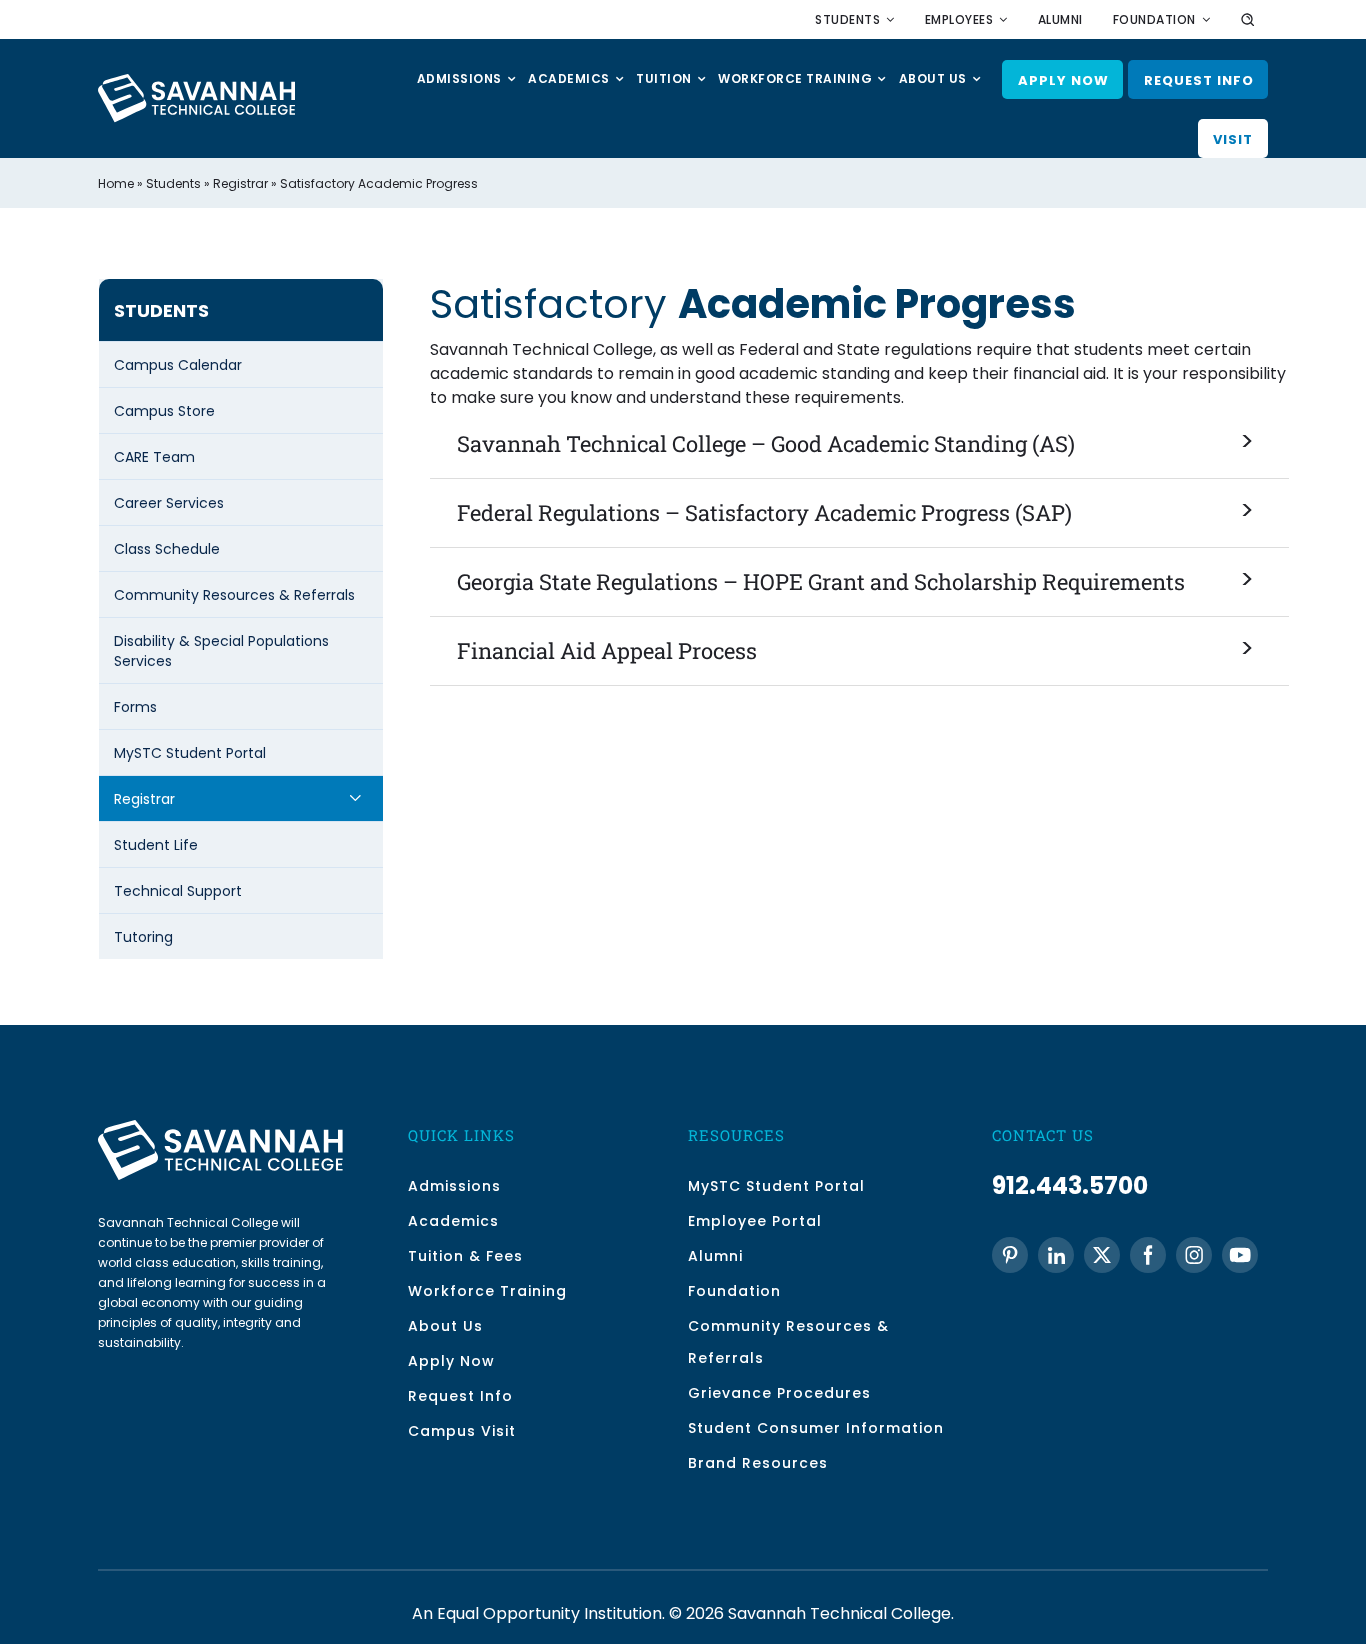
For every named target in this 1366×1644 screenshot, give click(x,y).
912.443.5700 (1070, 1185)
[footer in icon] (1056, 1255)
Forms (135, 707)
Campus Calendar (178, 365)
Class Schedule (167, 549)
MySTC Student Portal (190, 753)
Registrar (240, 183)
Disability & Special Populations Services (221, 651)
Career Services (169, 503)
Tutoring (143, 937)
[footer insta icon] (1194, 1255)
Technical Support (178, 891)
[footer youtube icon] (1240, 1255)
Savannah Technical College (839, 1613)
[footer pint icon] (1010, 1254)
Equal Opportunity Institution (549, 1613)
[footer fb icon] (1148, 1255)
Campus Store (164, 411)
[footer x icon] (1102, 1255)
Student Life (156, 845)
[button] (860, 444)
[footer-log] (220, 1127)
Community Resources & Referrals (234, 595)
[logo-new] (196, 81)
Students (173, 183)
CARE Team (154, 457)
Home (116, 183)
